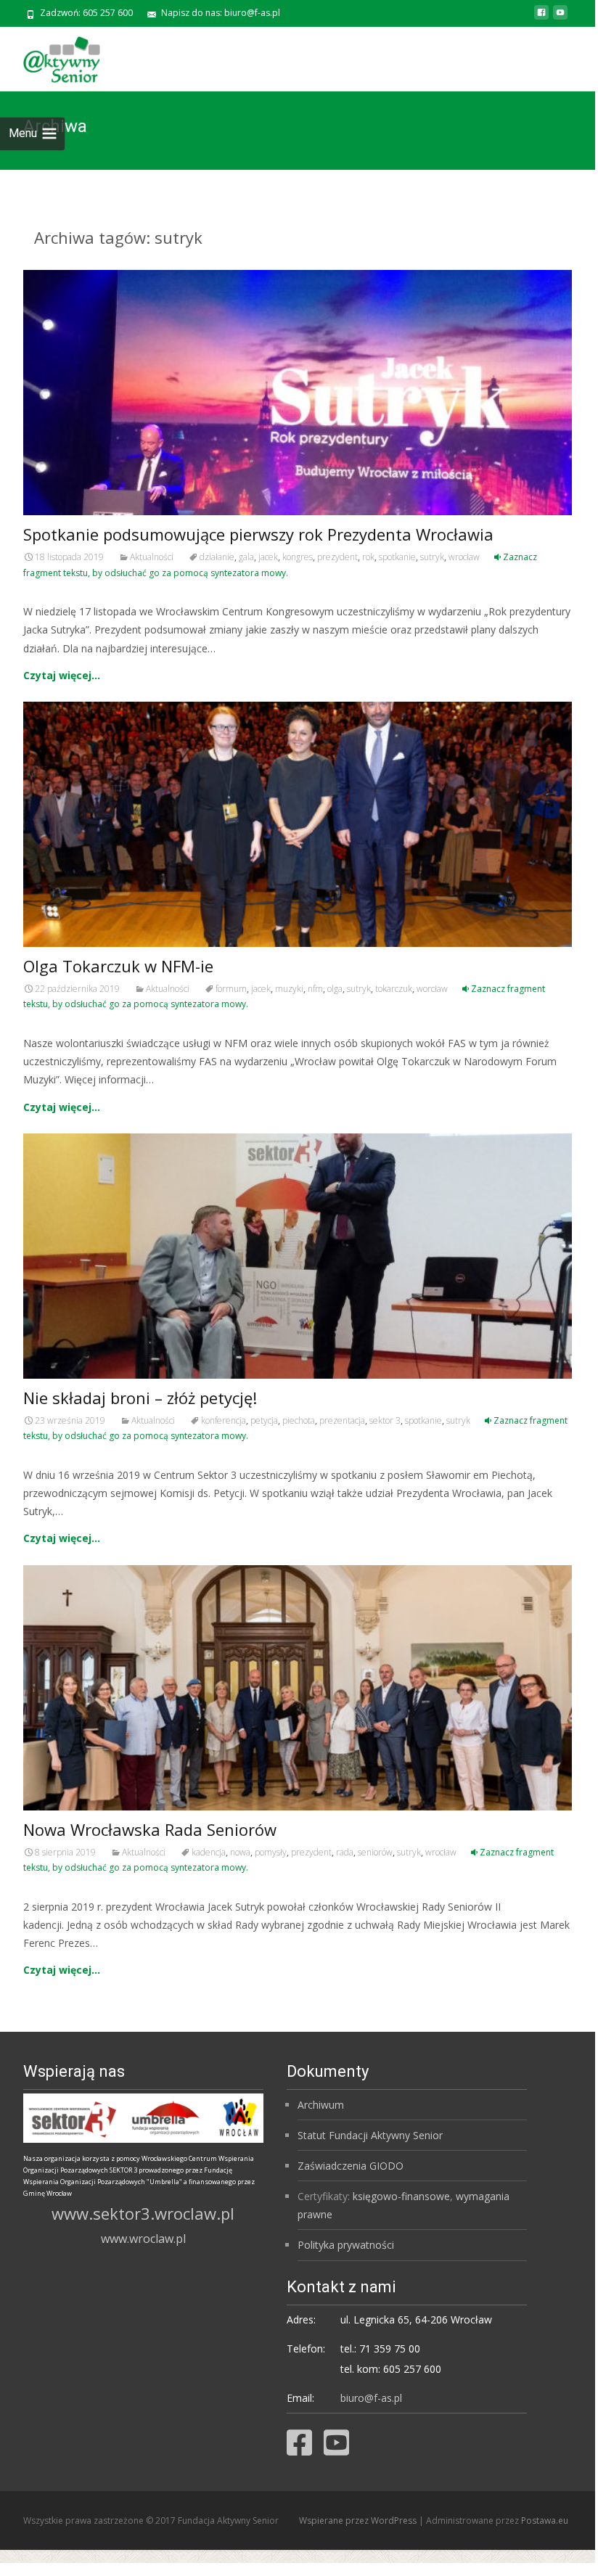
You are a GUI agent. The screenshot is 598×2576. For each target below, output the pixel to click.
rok (368, 557)
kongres (298, 557)
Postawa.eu (545, 2520)
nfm (315, 989)
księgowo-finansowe (401, 2196)
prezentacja (342, 1420)
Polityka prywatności (346, 2245)
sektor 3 (385, 1420)
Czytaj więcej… (62, 675)
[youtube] (560, 18)
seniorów (375, 1852)
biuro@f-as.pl (371, 2398)
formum (231, 989)
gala (246, 557)
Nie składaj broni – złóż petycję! (140, 1398)
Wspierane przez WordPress (359, 2520)
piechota (299, 1420)
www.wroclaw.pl (143, 2239)
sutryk (432, 557)
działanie (217, 557)
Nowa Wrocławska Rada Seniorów (150, 1829)
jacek (268, 557)
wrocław (464, 557)
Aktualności (152, 557)
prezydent (337, 557)
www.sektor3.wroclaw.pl (143, 2213)
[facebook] (541, 18)
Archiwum (321, 2105)
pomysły (271, 1852)
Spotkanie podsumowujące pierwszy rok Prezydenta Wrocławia (258, 534)
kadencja (209, 1852)
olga (335, 989)
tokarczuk (394, 989)
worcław (432, 989)
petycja (264, 1420)
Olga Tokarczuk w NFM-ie (118, 966)
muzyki (289, 989)
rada (345, 1852)
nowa (240, 1852)
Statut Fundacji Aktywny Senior (370, 2135)
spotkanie (397, 557)
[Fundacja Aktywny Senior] (50, 56)
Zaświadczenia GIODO (351, 2166)
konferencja (224, 1420)
